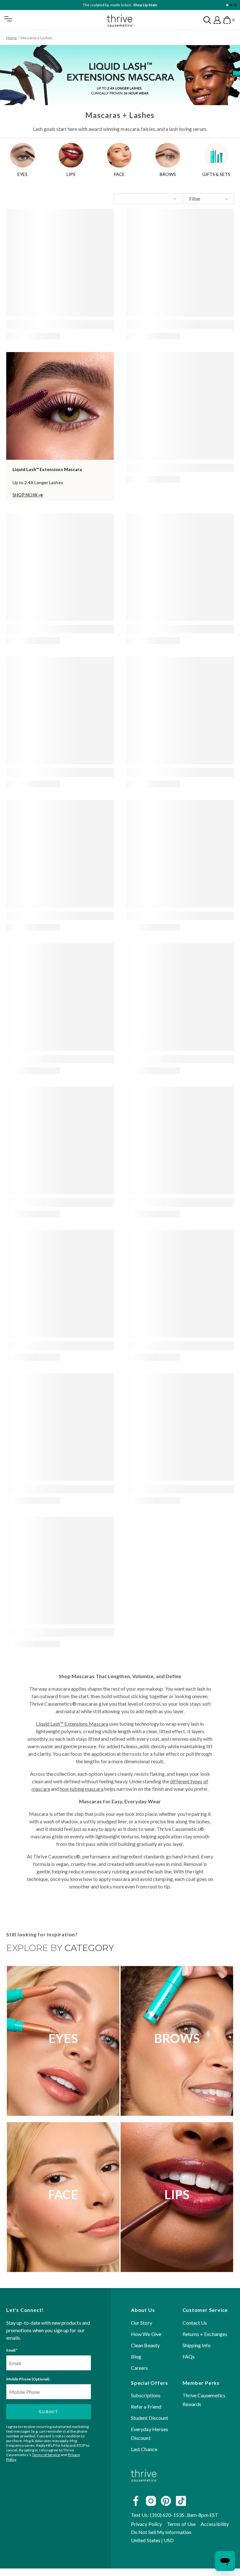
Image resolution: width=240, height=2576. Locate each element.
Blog (136, 2356)
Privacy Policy (146, 2524)
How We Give (146, 2334)
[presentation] (60, 263)
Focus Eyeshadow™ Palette (134, 5)
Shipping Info (197, 2345)
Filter (195, 199)
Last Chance (144, 2449)
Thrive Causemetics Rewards (204, 2400)
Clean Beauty (145, 2345)
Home (12, 38)
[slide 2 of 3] (231, 5)
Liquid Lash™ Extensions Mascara (72, 1724)
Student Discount (150, 2418)
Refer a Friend (146, 2407)
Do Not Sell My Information (161, 2532)
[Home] (144, 2487)
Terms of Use (181, 2524)
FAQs (189, 2356)
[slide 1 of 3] (227, 5)
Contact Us (195, 2323)
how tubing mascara (81, 1789)
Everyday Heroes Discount (150, 2434)
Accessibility (215, 2524)
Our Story (142, 2323)
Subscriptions (146, 2396)
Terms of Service (46, 2455)
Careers (140, 2368)
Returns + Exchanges (205, 2334)
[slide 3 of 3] (235, 5)
